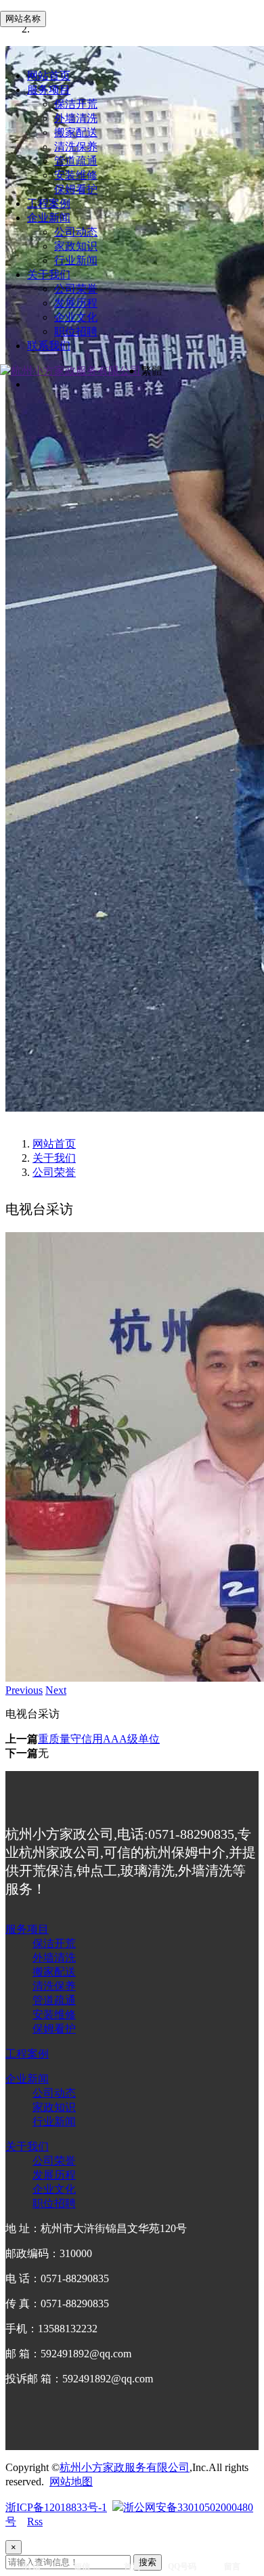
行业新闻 (76, 260)
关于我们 (49, 275)
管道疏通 (76, 161)
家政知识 (76, 246)
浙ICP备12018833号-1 (56, 2507)
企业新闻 (49, 218)
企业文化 (76, 317)
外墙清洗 (76, 118)
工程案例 (49, 203)
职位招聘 (76, 331)
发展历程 (76, 303)
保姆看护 (76, 189)
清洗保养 (76, 147)
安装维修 (76, 175)
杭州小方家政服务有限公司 (125, 2467)
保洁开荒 (76, 104)
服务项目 (49, 90)
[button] (24, 1690)
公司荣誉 (76, 289)
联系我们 (49, 346)
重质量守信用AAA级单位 (99, 1739)
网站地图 (71, 2482)
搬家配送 (76, 132)
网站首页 (49, 75)
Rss (35, 2522)
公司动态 (76, 232)
